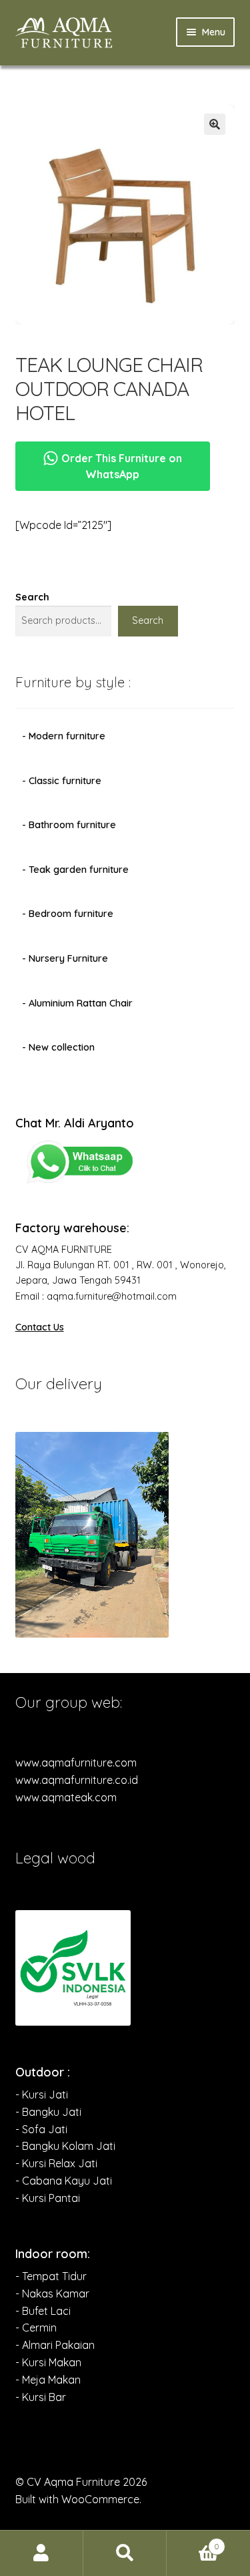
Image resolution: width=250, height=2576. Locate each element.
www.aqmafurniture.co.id (77, 1780)
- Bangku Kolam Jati (65, 2146)
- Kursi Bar (41, 2397)
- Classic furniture (62, 781)
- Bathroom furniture (69, 825)
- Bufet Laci (43, 2311)
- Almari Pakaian (55, 2345)
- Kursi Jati (42, 2094)
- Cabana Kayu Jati (64, 2181)
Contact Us (40, 1327)
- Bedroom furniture (68, 914)
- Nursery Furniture (65, 958)
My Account (42, 2553)
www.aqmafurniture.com (76, 1763)
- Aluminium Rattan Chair (77, 1003)
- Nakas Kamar (52, 2293)
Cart (193, 2542)
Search (32, 597)
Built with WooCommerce (77, 2499)
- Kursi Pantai (48, 2198)
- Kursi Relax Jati (56, 2163)
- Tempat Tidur (51, 2276)
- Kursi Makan (48, 2362)
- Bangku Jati (48, 2112)
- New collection (58, 1047)
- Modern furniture (64, 736)
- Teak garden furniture (75, 870)
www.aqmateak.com (66, 1797)
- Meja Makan (48, 2380)
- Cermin (36, 2328)
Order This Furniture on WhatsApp (120, 466)
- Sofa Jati (41, 2129)
